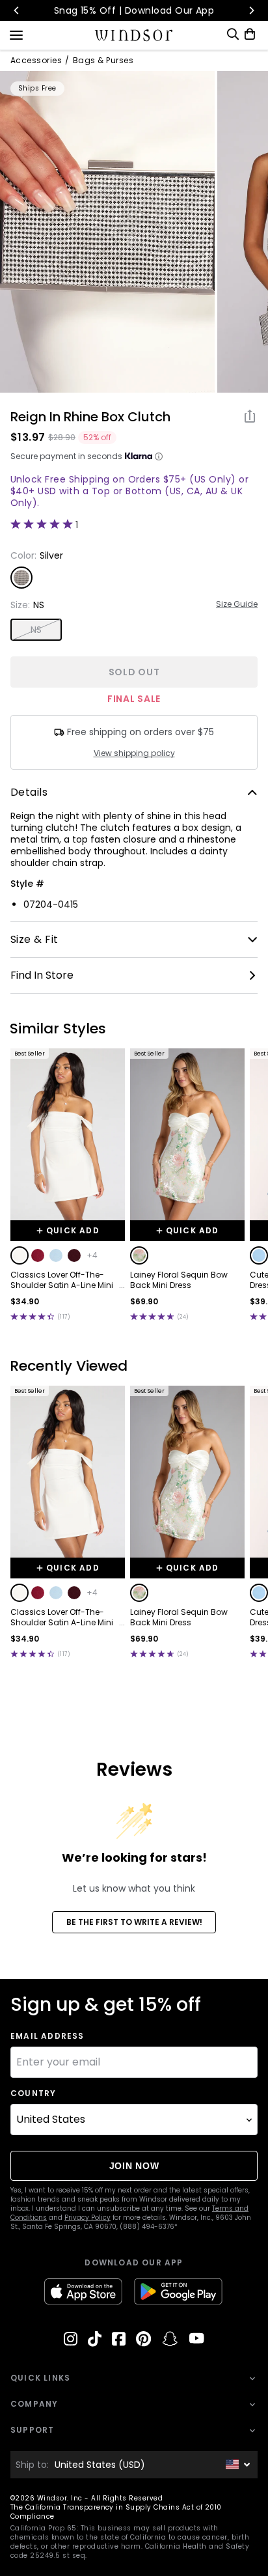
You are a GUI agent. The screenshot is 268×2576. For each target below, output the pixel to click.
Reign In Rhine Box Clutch (90, 417)
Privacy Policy (87, 2218)
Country (33, 2093)
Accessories (36, 61)
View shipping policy (134, 753)
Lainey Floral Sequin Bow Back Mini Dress (179, 1280)
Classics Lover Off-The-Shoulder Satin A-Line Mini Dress (62, 1280)
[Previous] (17, 10)
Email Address (47, 2036)
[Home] (134, 35)
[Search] (233, 34)
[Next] (251, 10)
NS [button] (36, 630)
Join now (134, 2166)
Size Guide (237, 604)
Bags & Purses (103, 61)
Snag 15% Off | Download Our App (134, 10)
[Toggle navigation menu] (16, 34)
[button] (20, 1255)
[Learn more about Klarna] (159, 456)
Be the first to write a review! (134, 1922)
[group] (107, 232)
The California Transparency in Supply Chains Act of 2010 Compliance (116, 2512)
